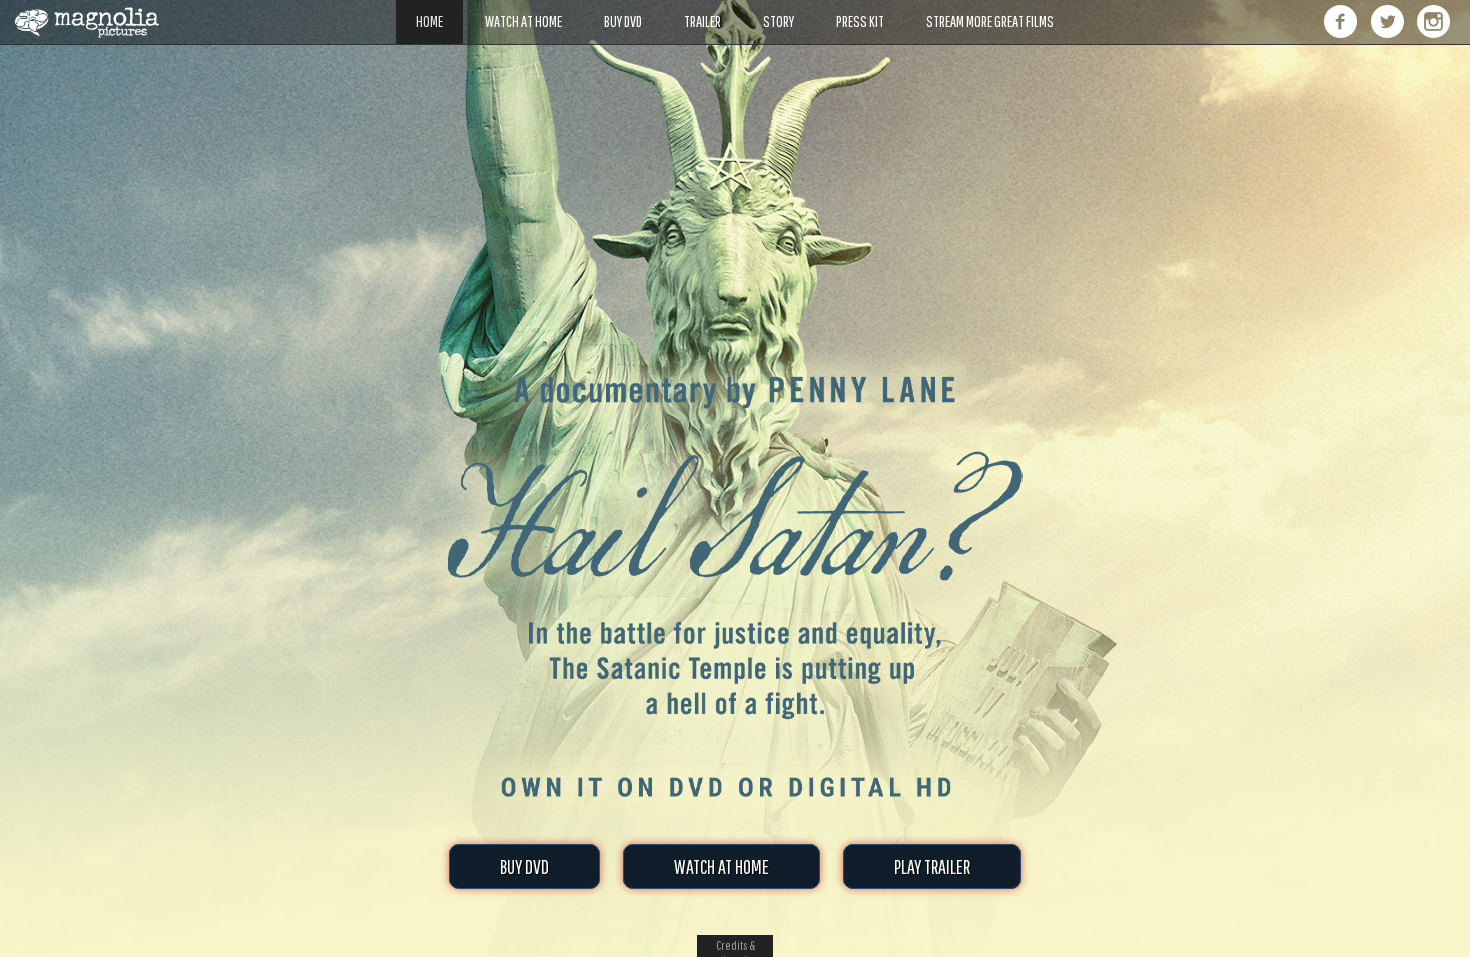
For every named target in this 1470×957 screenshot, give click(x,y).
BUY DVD (524, 866)
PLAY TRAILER (932, 866)
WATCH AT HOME (721, 866)
